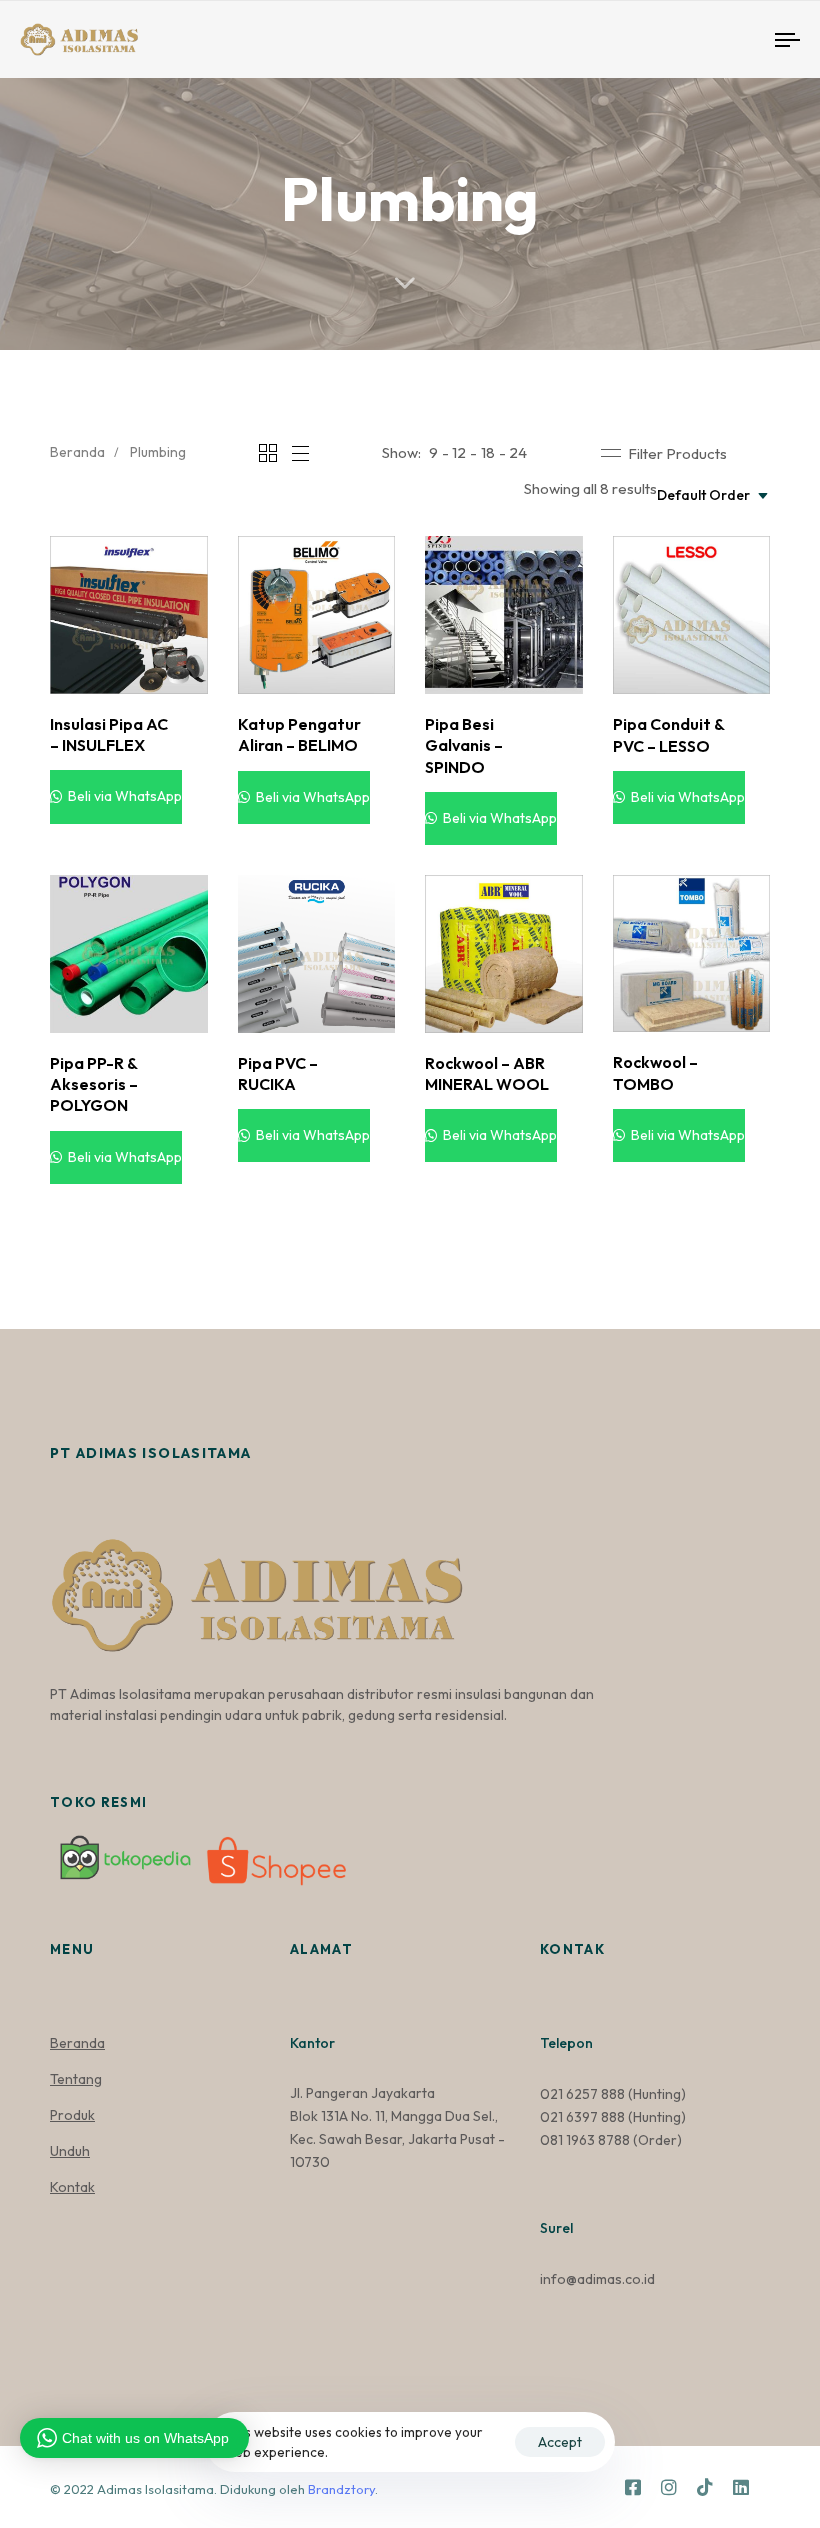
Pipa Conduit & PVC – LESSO (668, 734)
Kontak (72, 2187)
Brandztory (341, 2489)
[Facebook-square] (633, 2487)
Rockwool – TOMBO (655, 1072)
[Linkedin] (741, 2487)
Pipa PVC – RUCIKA (278, 1073)
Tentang (76, 2079)
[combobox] (713, 496)
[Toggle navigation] (670, 39)
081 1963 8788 (585, 2140)
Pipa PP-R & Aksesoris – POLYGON (94, 1084)
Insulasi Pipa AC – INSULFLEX (109, 734)
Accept (560, 2442)
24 (518, 452)
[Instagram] (669, 2487)
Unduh (70, 2151)
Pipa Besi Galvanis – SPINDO (464, 745)
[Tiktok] (705, 2487)
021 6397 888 (582, 2117)
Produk (72, 2115)
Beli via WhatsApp (123, 796)
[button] (664, 453)
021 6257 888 (582, 2094)
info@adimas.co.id (597, 2279)
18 (488, 452)
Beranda (77, 452)
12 (459, 452)
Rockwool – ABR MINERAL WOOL (487, 1073)
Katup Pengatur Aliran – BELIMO (299, 734)
